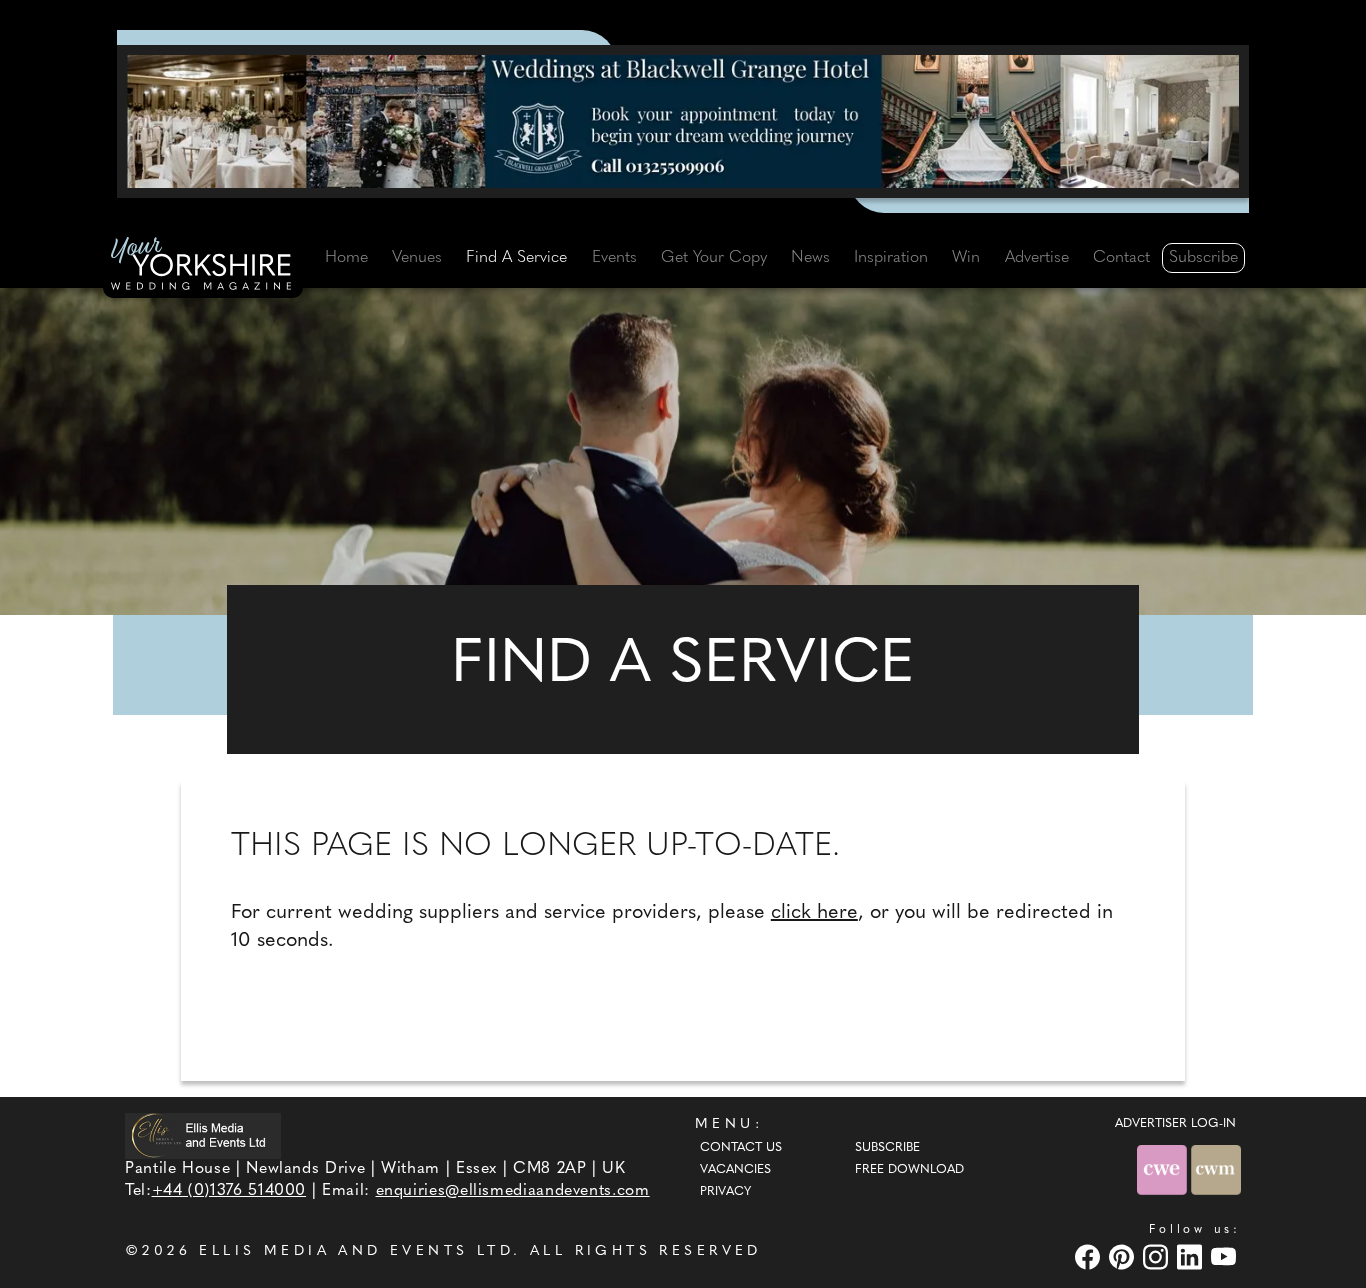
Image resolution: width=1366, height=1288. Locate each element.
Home (346, 258)
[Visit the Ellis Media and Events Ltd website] (203, 1135)
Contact (1121, 258)
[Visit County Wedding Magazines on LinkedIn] (1192, 1256)
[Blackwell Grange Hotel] (683, 121)
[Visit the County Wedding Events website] (1164, 1169)
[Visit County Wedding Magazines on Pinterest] (1124, 1256)
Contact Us (741, 1148)
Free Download (909, 1170)
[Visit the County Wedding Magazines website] (1216, 1169)
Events (614, 258)
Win (966, 258)
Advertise (1037, 258)
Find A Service (516, 258)
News (810, 258)
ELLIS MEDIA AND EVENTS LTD (356, 1251)
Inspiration (891, 258)
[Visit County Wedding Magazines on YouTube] (1226, 1256)
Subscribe (1203, 258)
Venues (417, 258)
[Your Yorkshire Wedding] (203, 267)
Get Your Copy (714, 258)
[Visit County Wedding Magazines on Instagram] (1158, 1256)
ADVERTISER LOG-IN (1175, 1124)
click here (814, 913)
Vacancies (735, 1170)
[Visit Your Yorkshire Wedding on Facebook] (1090, 1256)
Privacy (725, 1192)
